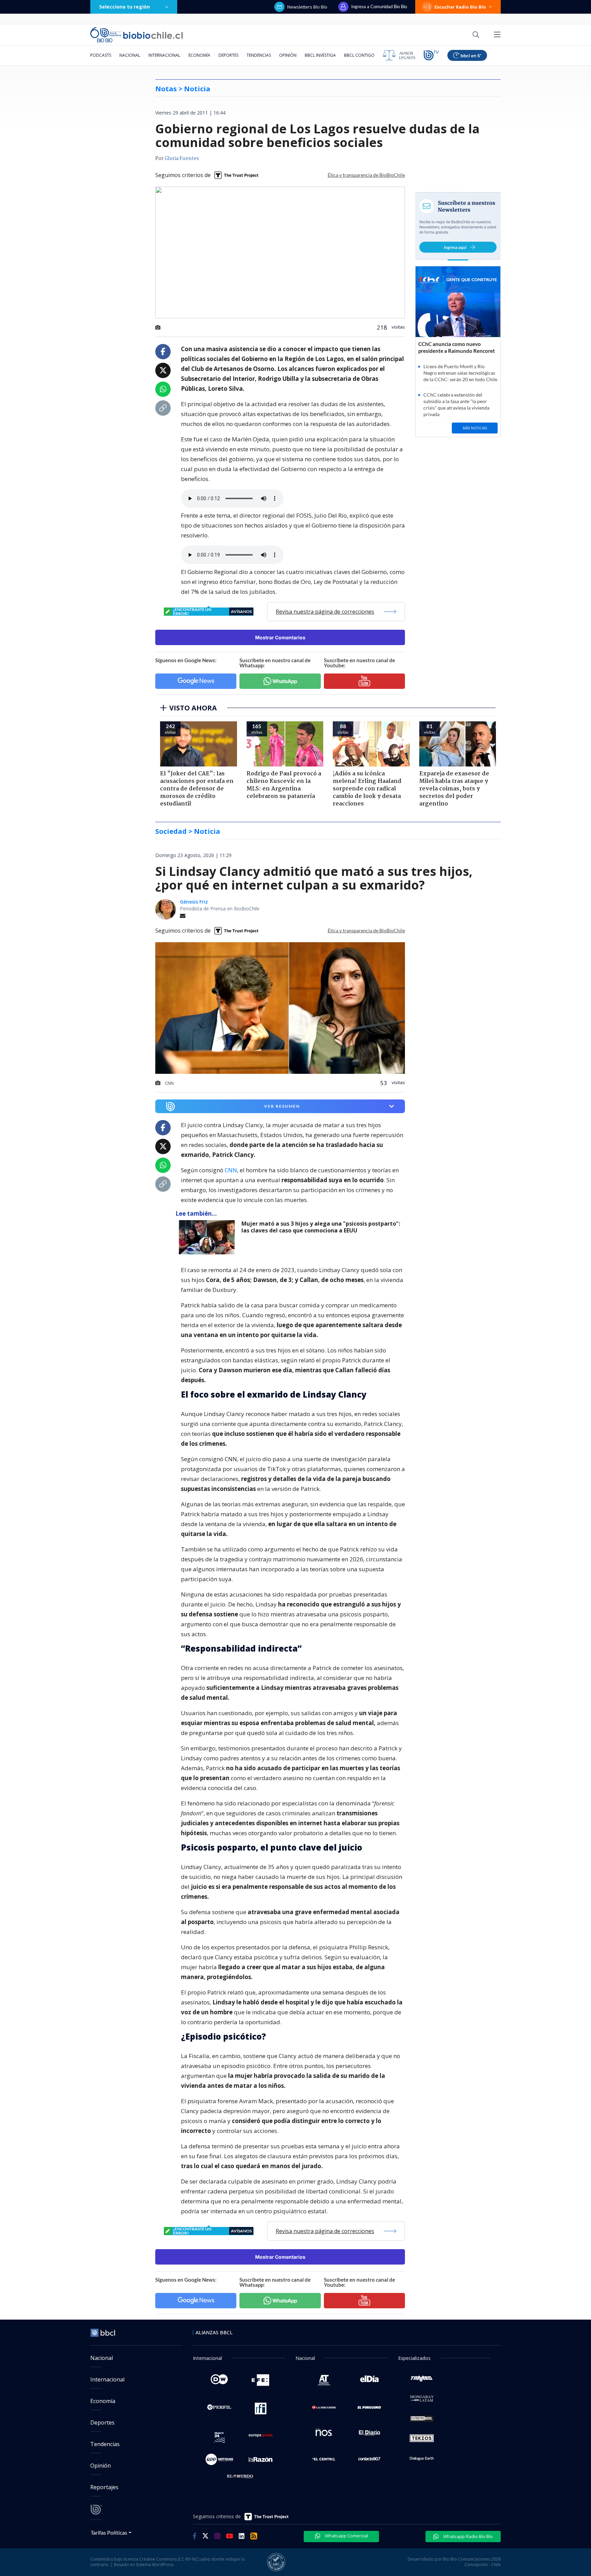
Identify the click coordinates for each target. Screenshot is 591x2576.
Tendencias (259, 55)
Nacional (130, 55)
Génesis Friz (194, 902)
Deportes (228, 55)
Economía (199, 55)
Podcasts (101, 55)
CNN (231, 1170)
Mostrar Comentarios (280, 637)
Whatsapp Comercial (346, 2536)
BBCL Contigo (359, 55)
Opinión (288, 55)
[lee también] (208, 1237)
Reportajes (104, 2487)
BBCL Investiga (320, 55)
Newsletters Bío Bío (307, 7)
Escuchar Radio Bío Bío (460, 7)
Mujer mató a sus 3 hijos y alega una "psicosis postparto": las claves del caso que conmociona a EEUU (321, 1227)
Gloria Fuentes (182, 159)
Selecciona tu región (124, 7)
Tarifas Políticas (109, 2532)
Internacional (164, 55)
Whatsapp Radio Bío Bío (468, 2536)
